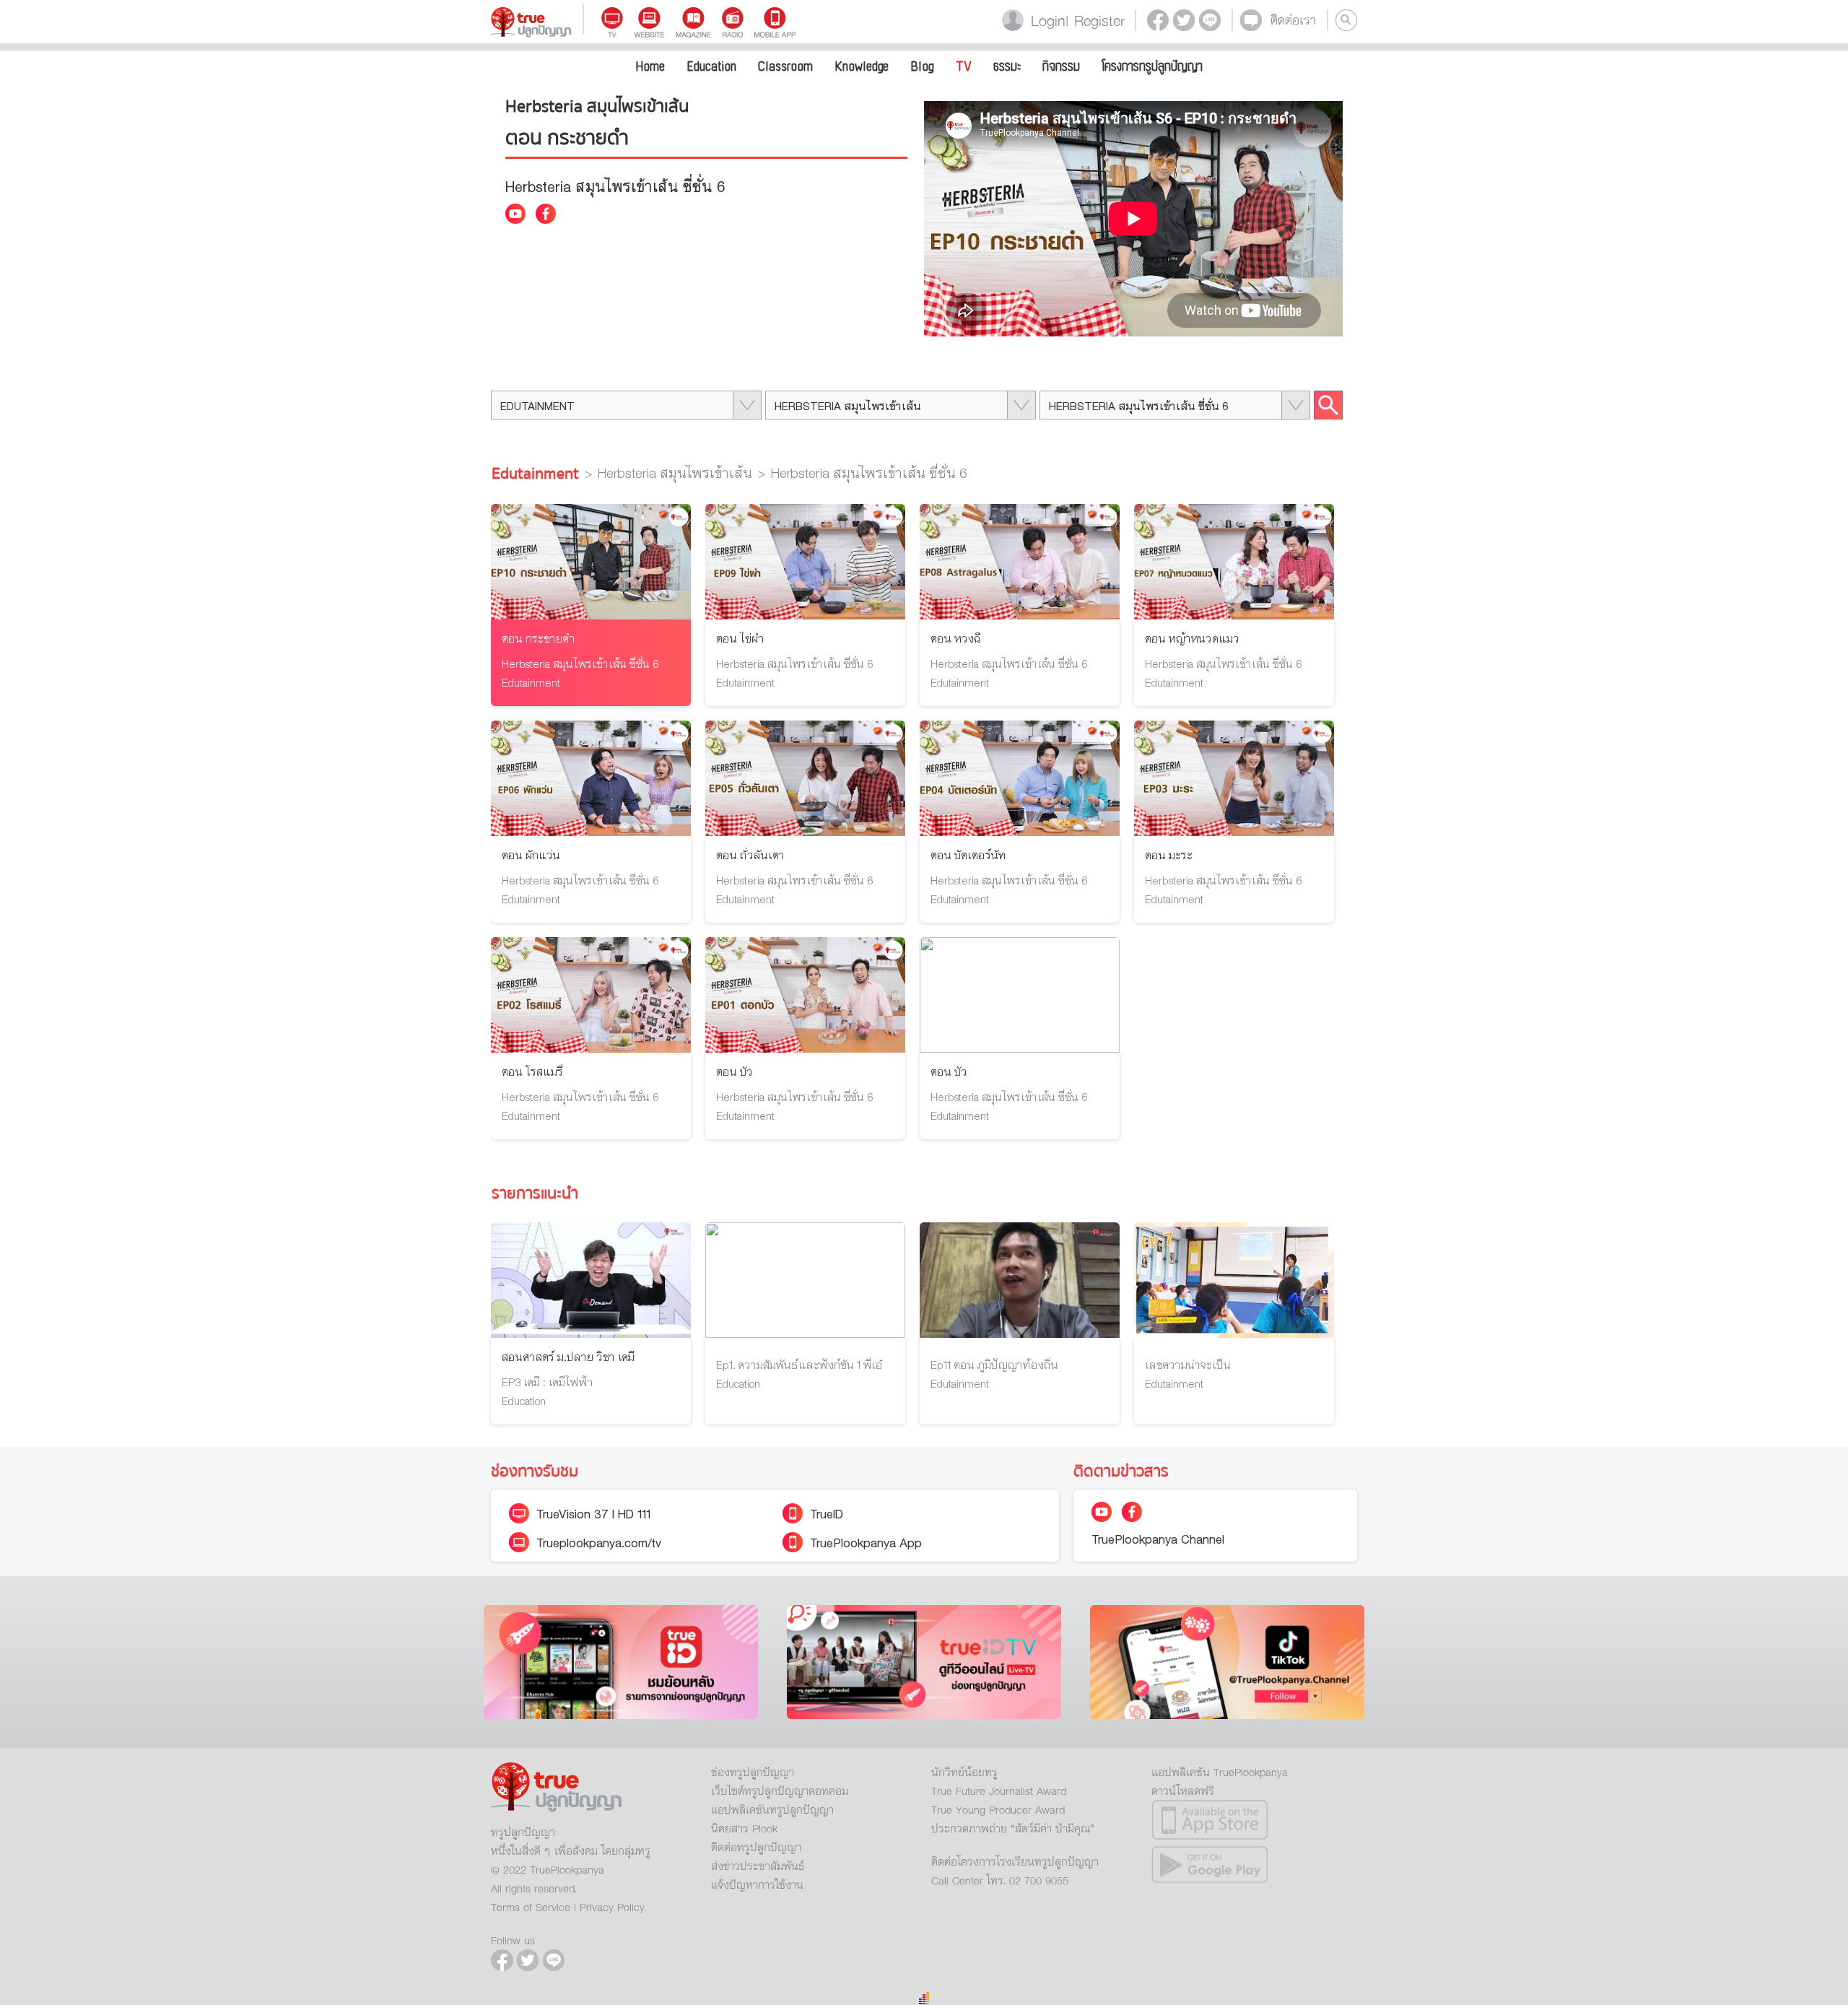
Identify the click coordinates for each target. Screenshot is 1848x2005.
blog (922, 67)
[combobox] (626, 405)
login (1044, 20)
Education (711, 67)
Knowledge (862, 67)
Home (650, 67)
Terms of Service (531, 1907)
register (1094, 20)
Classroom (785, 67)
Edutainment (535, 474)
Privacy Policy (612, 1907)
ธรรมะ (1007, 67)
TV (964, 67)
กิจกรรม (1061, 67)
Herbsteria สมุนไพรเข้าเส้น (675, 474)
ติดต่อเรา (1293, 20)
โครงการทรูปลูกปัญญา (1152, 67)
